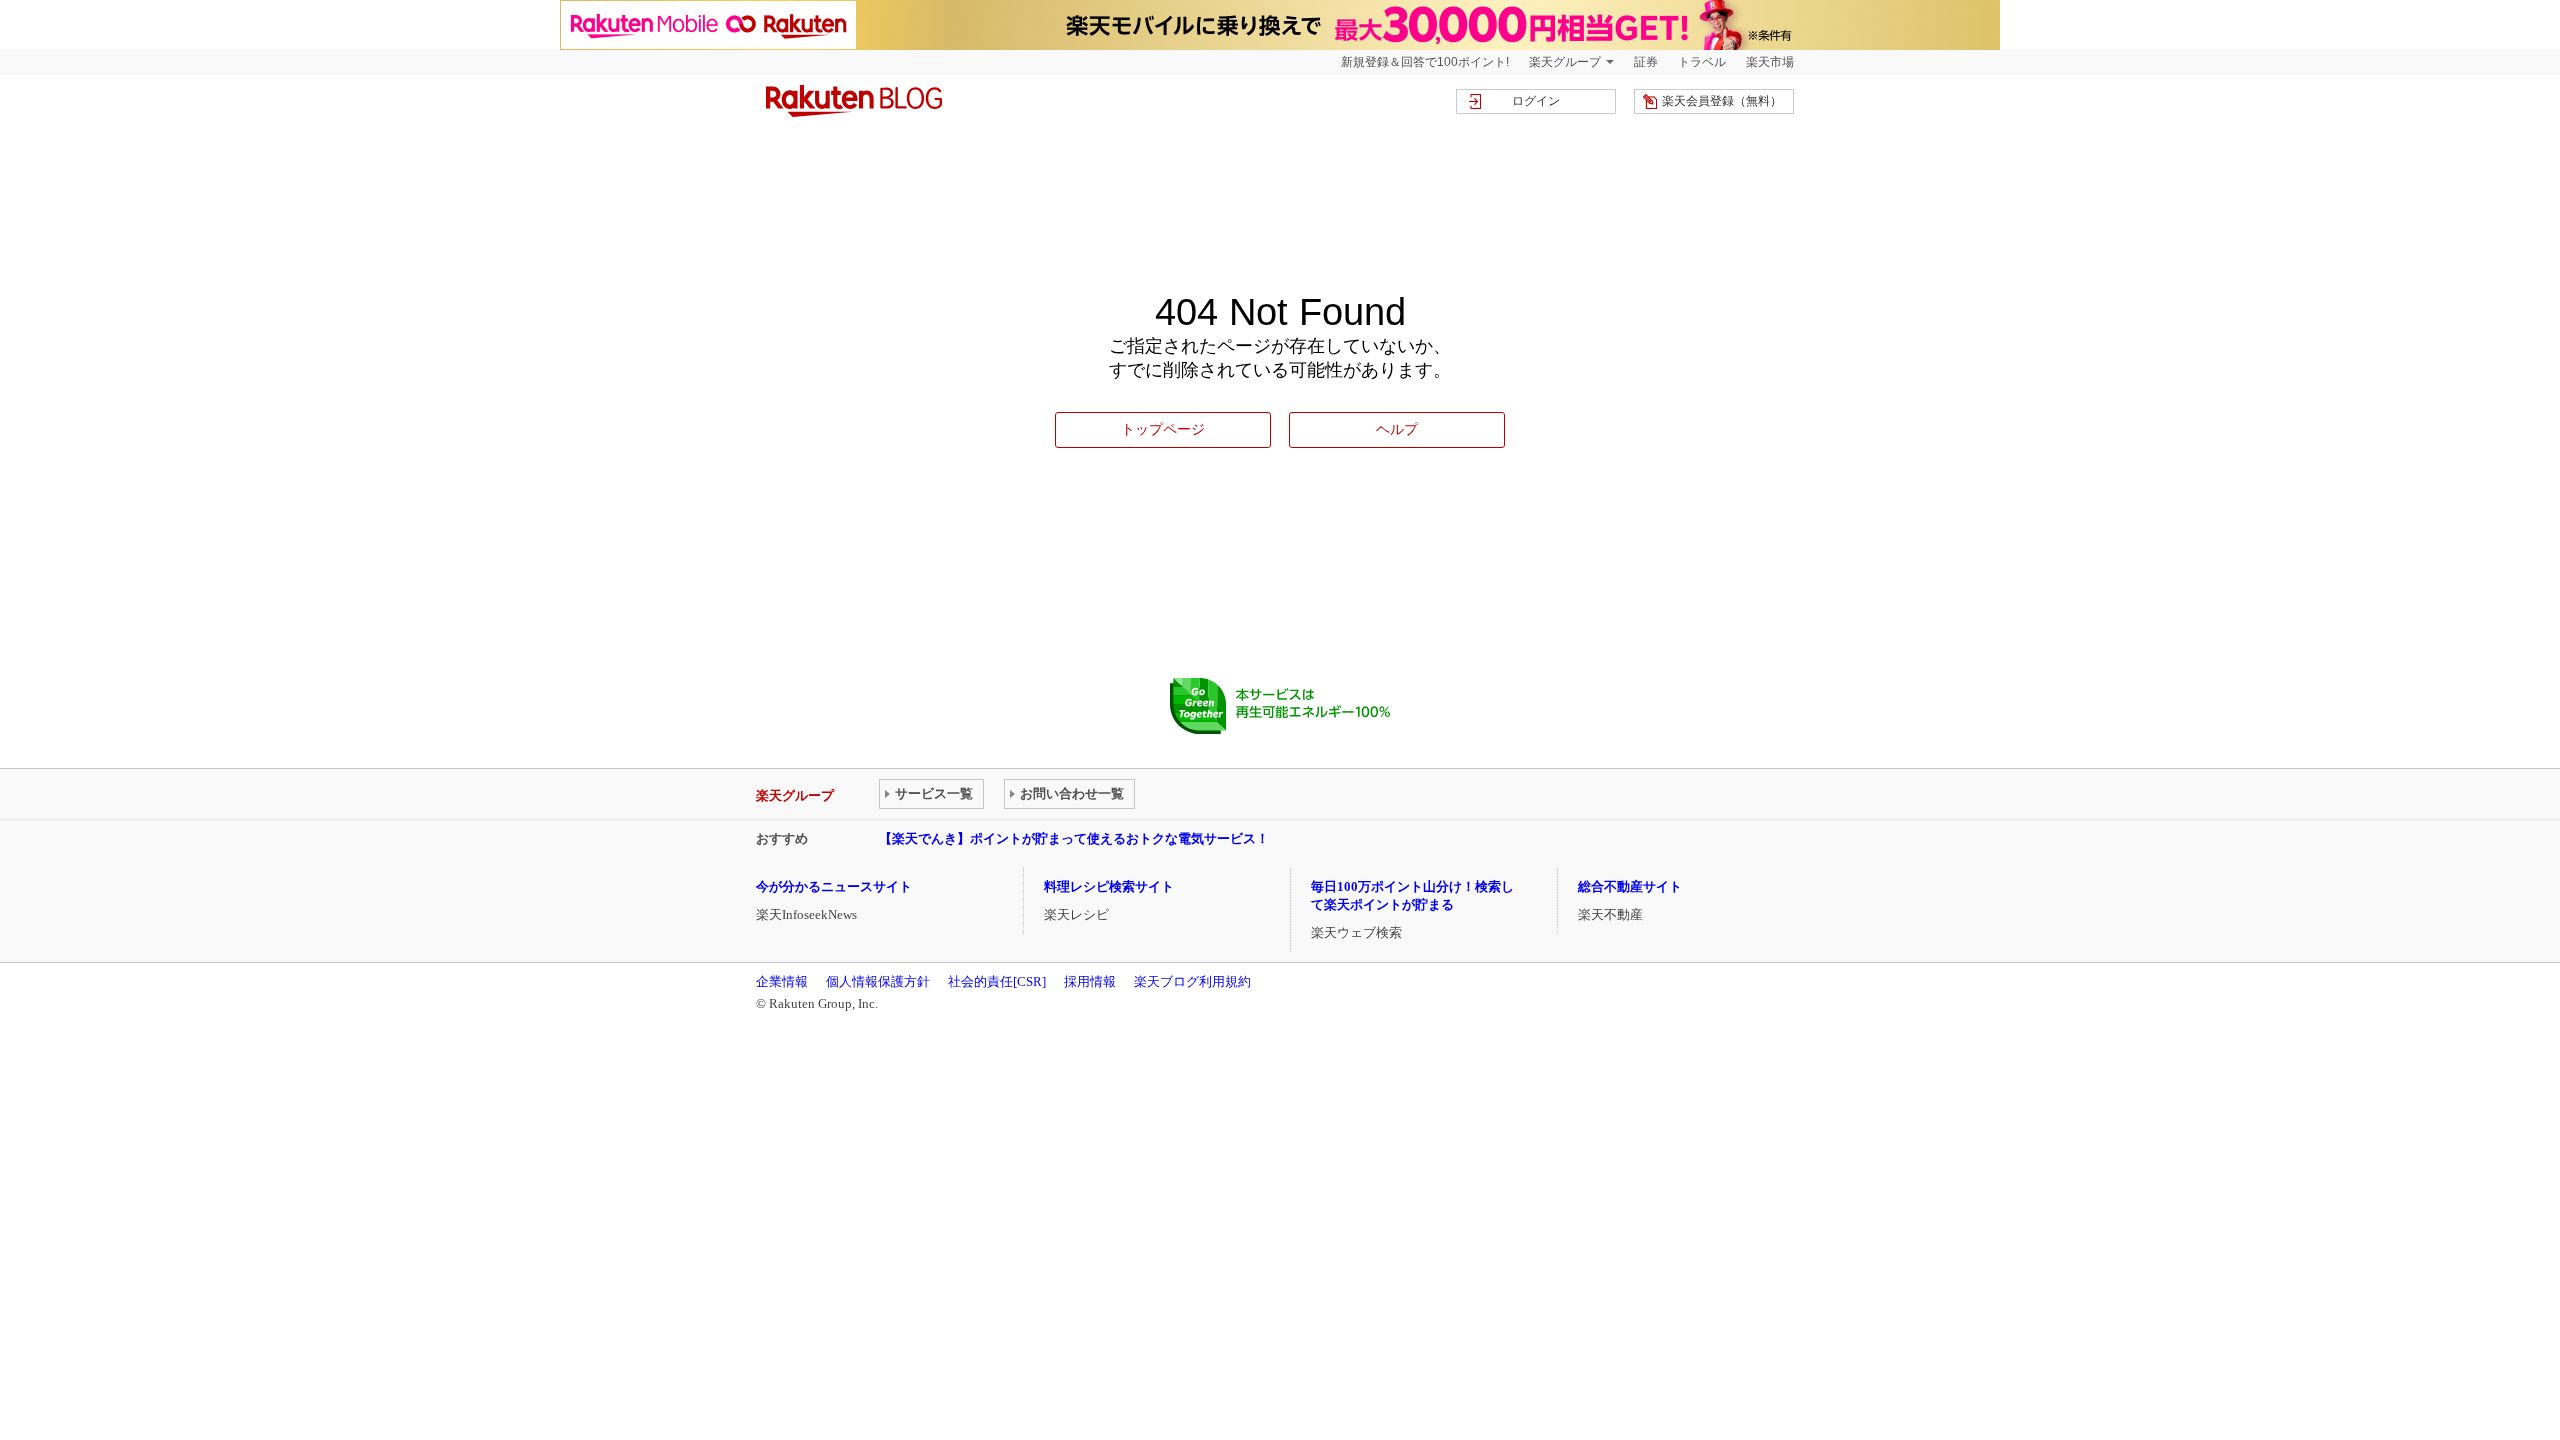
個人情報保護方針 (878, 981)
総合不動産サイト (1630, 886)
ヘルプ (1397, 429)
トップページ (1163, 429)
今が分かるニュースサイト (834, 886)
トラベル (1702, 62)
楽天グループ (1565, 62)
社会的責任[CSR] (997, 981)
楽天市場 (1770, 62)
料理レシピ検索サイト (1109, 886)
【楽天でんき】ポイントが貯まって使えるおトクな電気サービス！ (1074, 838)
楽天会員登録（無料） (1722, 101)
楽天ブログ (854, 101)
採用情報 (1090, 981)
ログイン (1536, 101)
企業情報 (782, 981)
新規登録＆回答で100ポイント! (1425, 62)
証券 (1646, 62)
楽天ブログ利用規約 (1192, 981)
